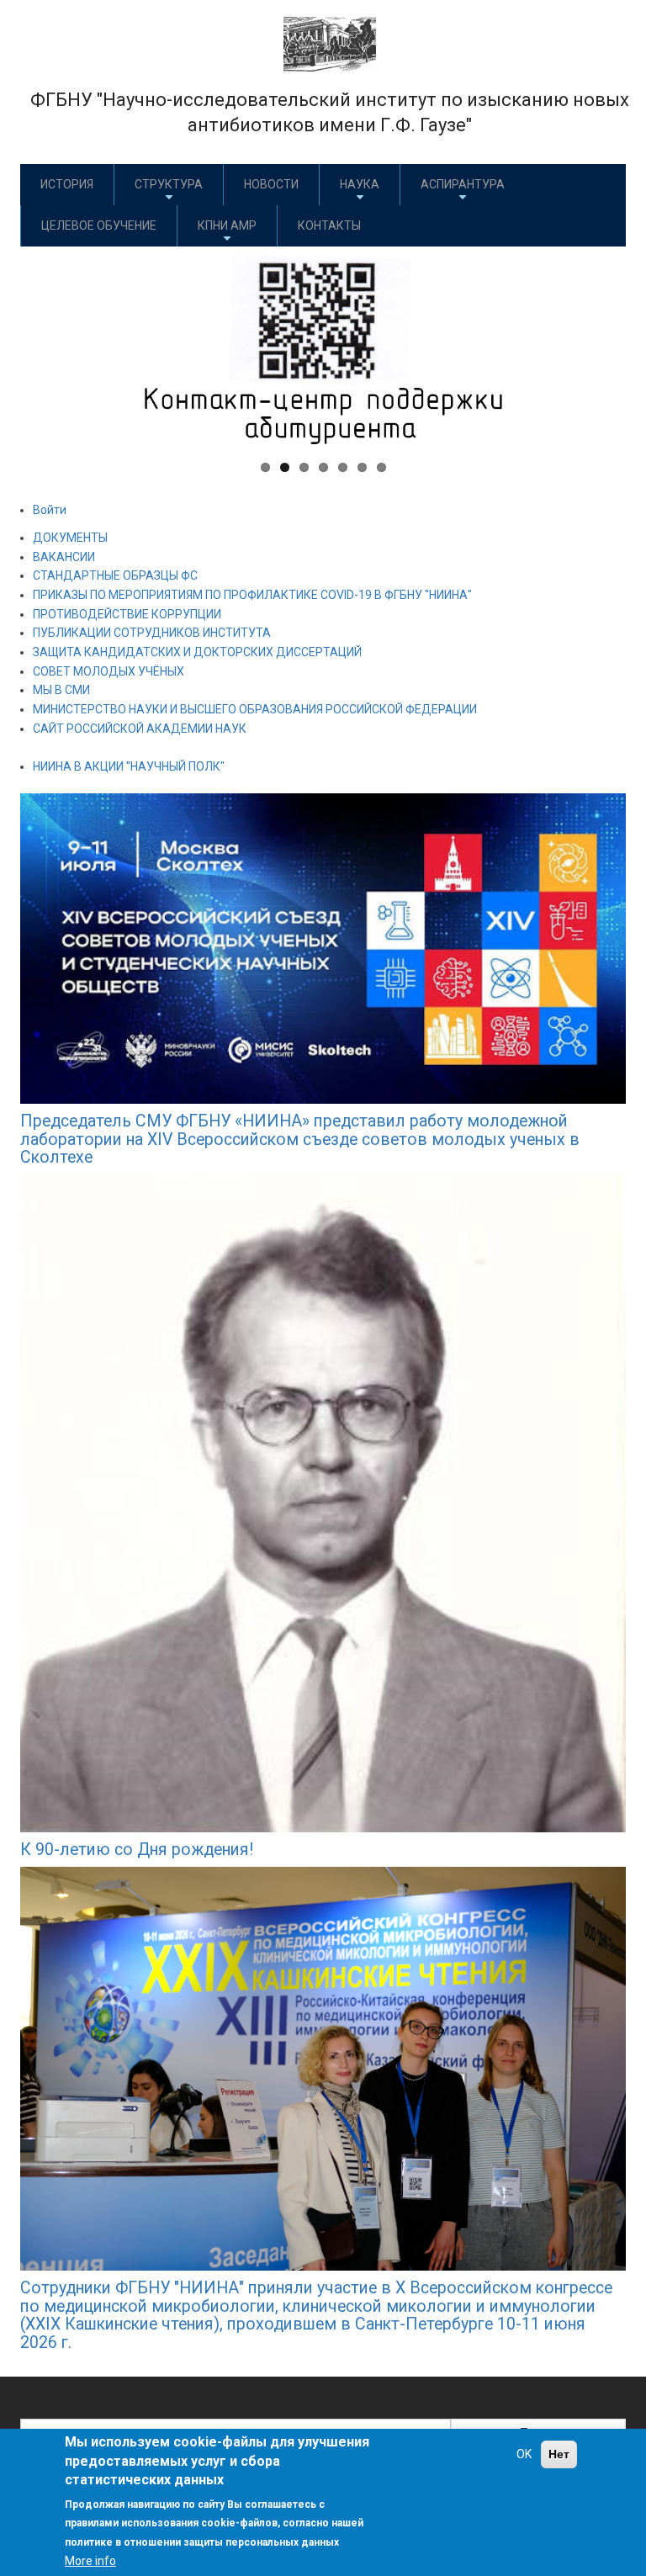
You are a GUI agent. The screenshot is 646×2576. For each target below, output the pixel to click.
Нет (559, 2454)
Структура (169, 184)
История (67, 184)
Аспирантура (463, 184)
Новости (271, 184)
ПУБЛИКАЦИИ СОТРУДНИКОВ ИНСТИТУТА (152, 633)
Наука (360, 184)
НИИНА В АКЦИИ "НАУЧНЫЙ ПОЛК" (129, 766)
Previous (45, 347)
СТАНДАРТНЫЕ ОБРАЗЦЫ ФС (115, 575)
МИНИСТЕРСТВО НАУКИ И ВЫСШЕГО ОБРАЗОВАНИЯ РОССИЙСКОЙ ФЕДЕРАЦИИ (255, 709)
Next (601, 347)
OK (524, 2454)
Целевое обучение (99, 225)
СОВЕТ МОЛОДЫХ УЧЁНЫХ (109, 671)
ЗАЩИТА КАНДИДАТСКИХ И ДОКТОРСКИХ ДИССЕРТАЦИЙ (197, 652)
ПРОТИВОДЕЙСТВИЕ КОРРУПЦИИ (127, 614)
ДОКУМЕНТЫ (70, 538)
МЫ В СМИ (61, 690)
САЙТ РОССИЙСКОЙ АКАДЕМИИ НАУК (140, 729)
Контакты (329, 225)
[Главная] (330, 43)
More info (90, 2561)
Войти (50, 510)
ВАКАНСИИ (64, 557)
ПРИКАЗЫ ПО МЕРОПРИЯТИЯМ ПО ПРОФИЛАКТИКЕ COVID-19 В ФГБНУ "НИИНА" (252, 595)
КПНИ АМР (227, 225)
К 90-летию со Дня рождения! (137, 1850)
